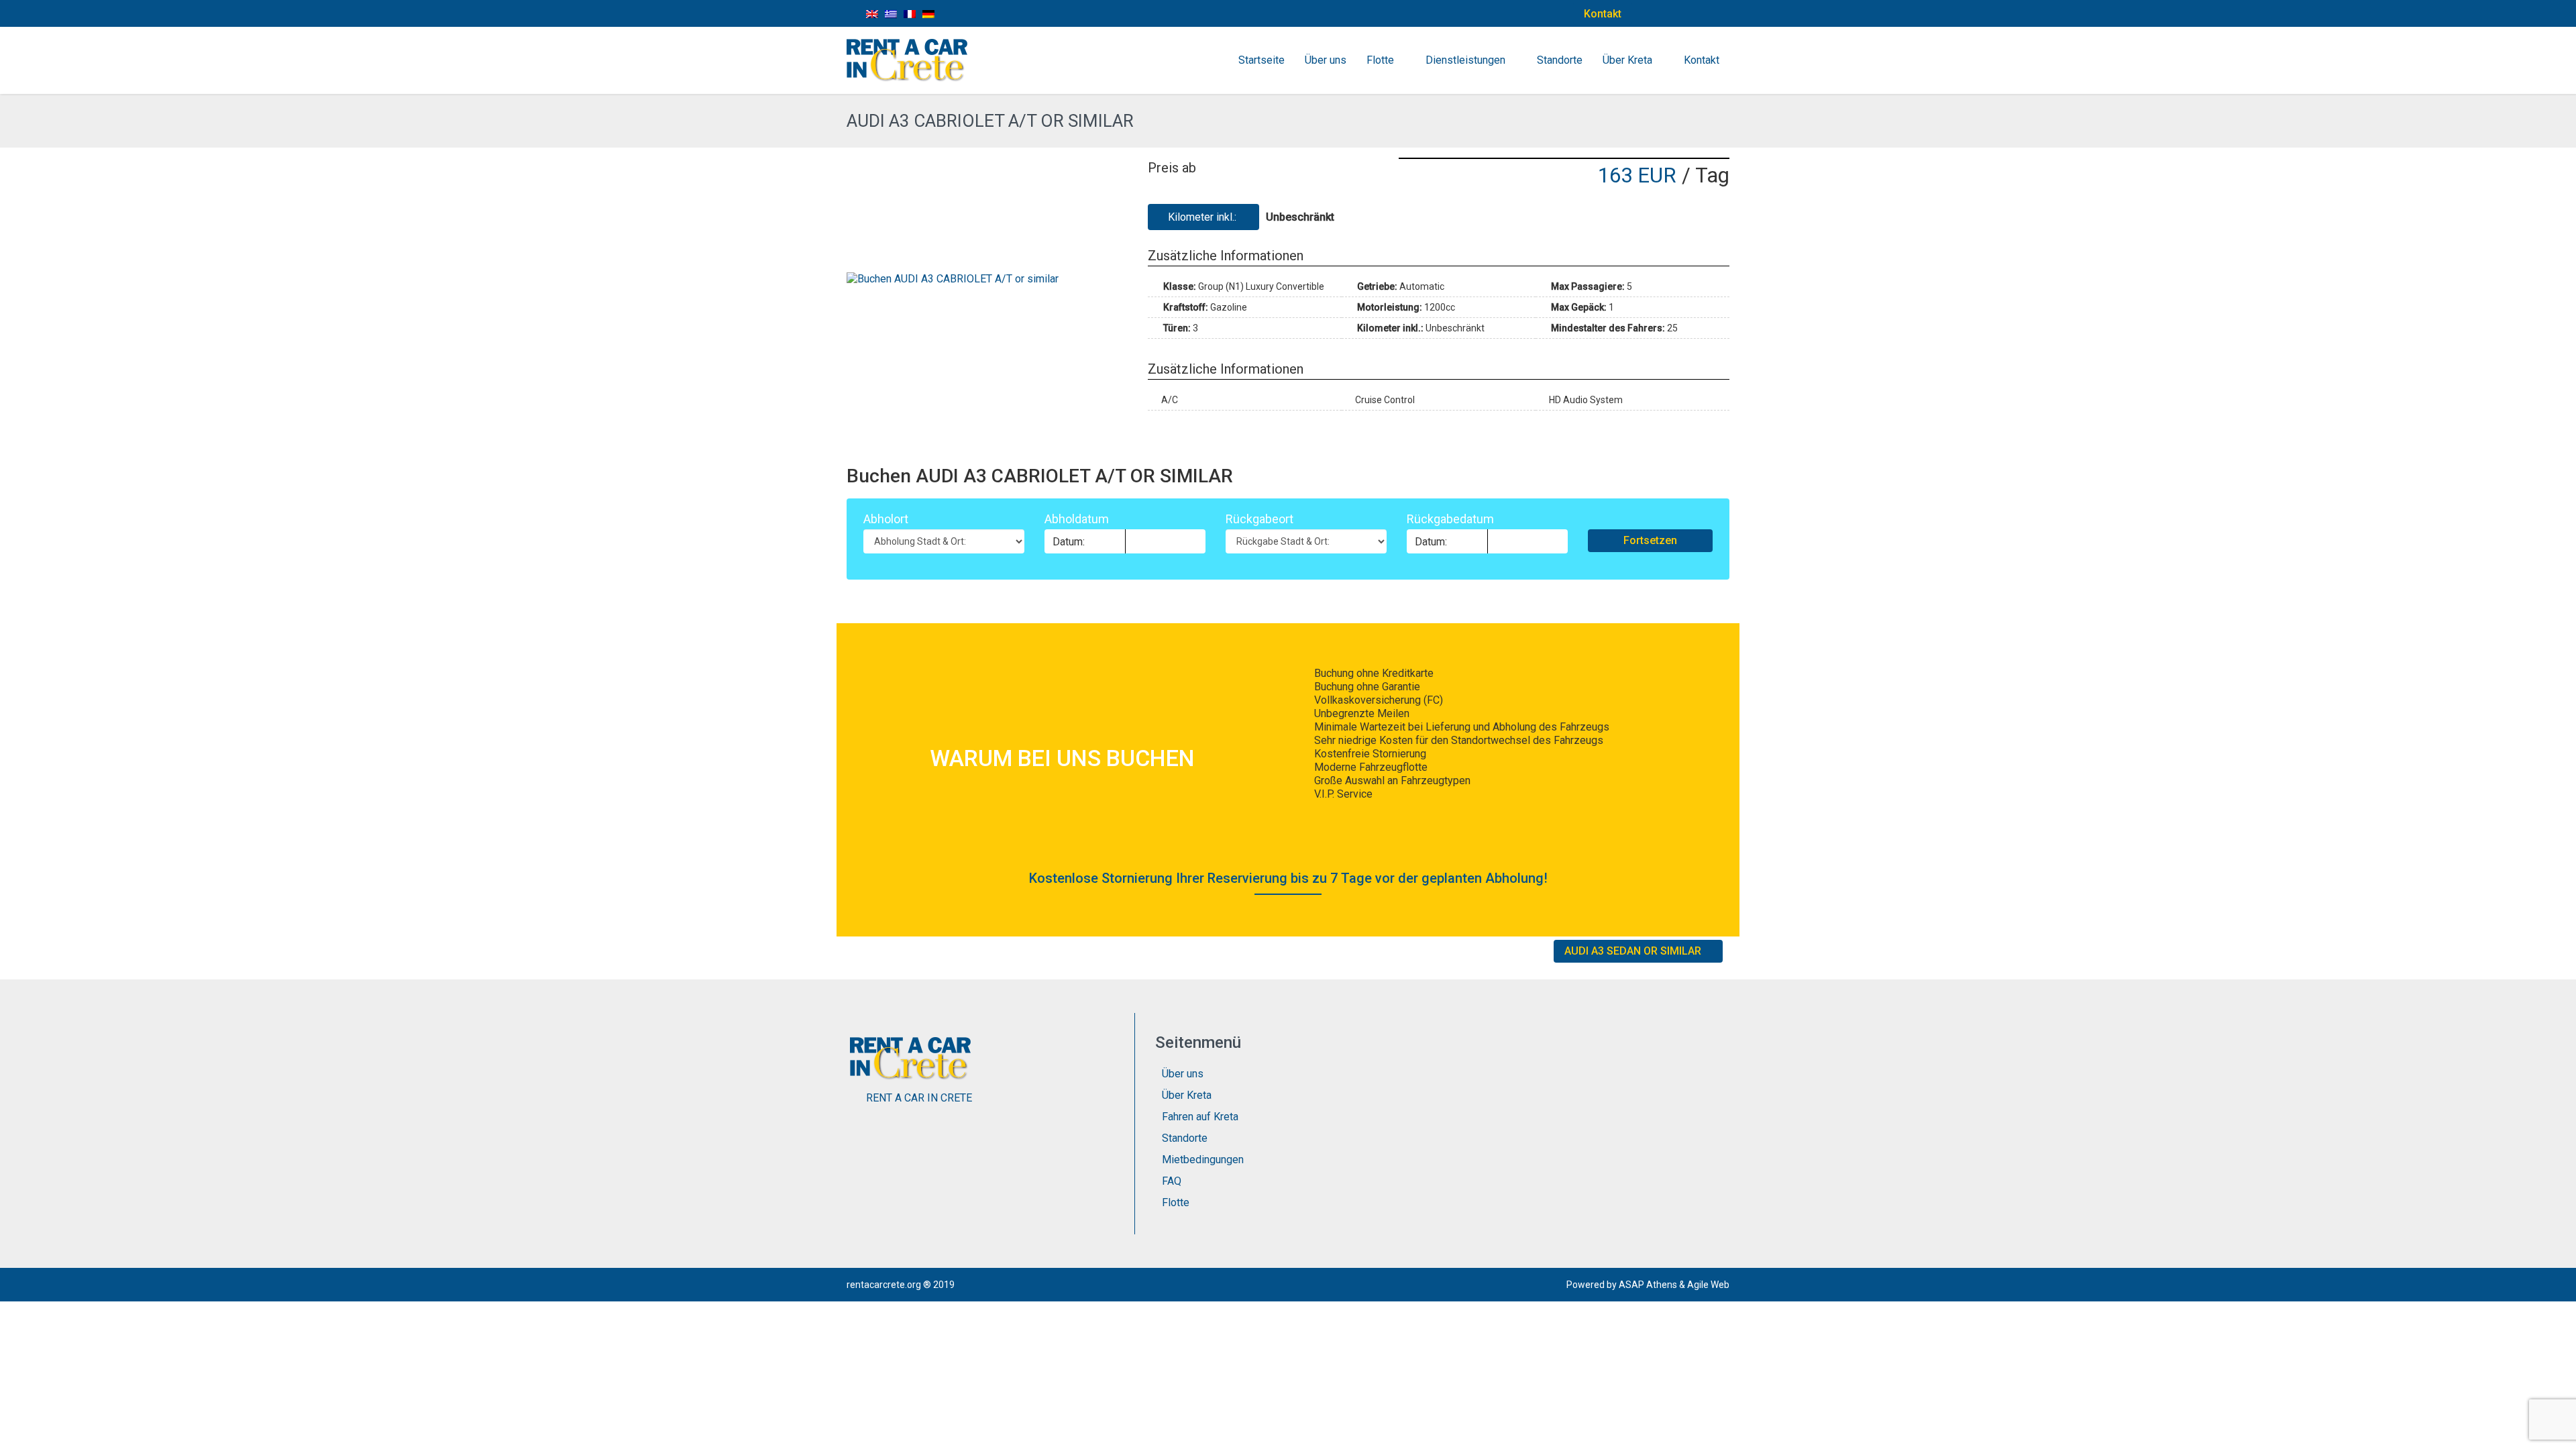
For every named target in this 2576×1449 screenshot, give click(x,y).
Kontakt (1603, 14)
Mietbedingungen (1203, 1160)
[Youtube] (1718, 13)
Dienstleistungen (1465, 60)
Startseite (1262, 60)
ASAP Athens (1648, 1285)
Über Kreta (1627, 60)
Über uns (1326, 60)
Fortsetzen (1650, 540)
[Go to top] (2555, 1429)
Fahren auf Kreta (1200, 1117)
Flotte (1380, 60)
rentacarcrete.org (884, 1285)
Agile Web (1708, 1285)
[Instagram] (1687, 13)
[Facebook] (1657, 13)
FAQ (1172, 1181)
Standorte (1560, 60)
